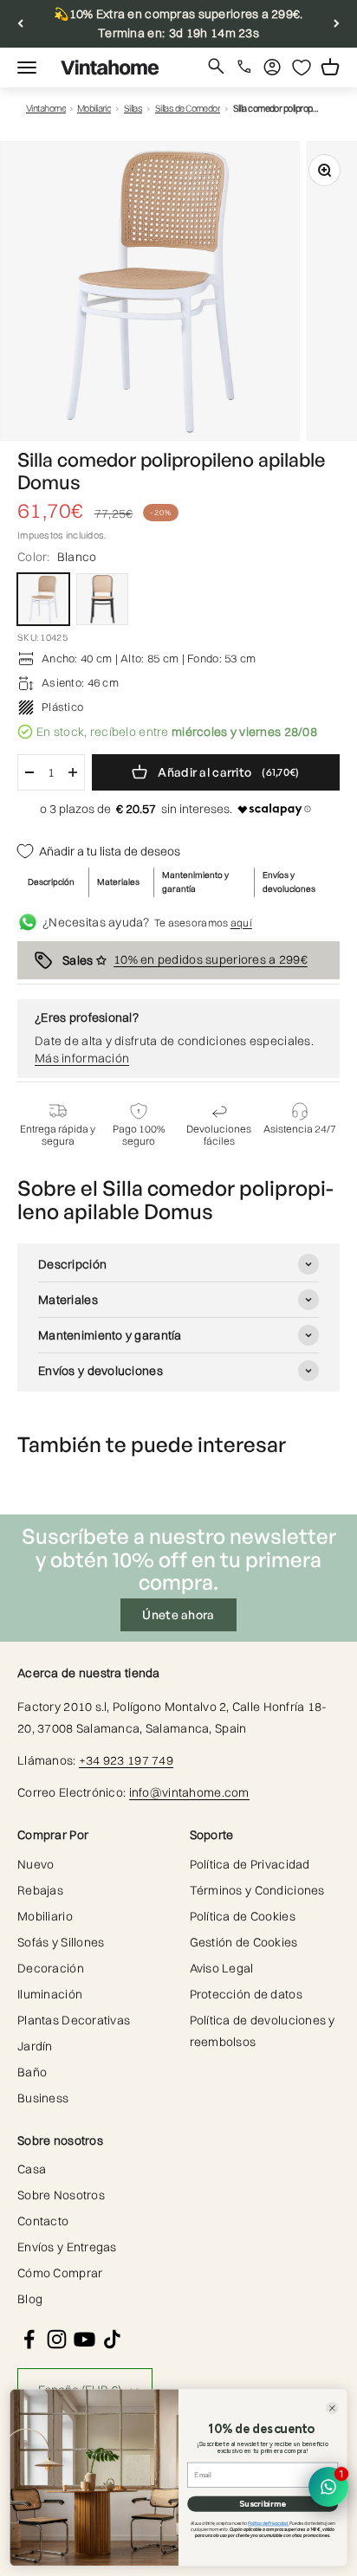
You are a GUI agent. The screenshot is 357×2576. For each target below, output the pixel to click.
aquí (241, 923)
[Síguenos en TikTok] (112, 2339)
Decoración (51, 1968)
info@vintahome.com (189, 1792)
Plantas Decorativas (74, 2020)
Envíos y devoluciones (289, 882)
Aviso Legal (222, 1968)
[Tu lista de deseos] (302, 68)
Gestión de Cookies (244, 1942)
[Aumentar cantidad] (73, 772)
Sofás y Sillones (61, 1942)
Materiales (118, 882)
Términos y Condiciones (257, 1890)
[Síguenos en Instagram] (57, 2339)
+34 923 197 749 (126, 1760)
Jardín (35, 2046)
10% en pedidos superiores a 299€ (211, 959)
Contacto (43, 2221)
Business (43, 2098)
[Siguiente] (337, 24)
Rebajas (40, 1890)
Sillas (133, 109)
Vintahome (46, 109)
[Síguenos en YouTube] (84, 2339)
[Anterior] (20, 24)
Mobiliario (94, 109)
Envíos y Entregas (67, 2247)
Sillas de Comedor (188, 109)
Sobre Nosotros (61, 2195)
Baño (32, 2072)
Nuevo (36, 1864)
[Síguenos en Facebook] (29, 2339)
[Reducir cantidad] (29, 772)
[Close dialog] (332, 2408)
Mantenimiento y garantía (195, 882)
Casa (32, 2169)
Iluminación (50, 1994)
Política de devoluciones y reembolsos (263, 2031)
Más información (82, 1058)
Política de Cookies (243, 1916)
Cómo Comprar (60, 2273)
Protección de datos (246, 1994)
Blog (30, 2299)
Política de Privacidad (250, 1864)
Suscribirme (262, 2504)
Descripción (51, 882)
